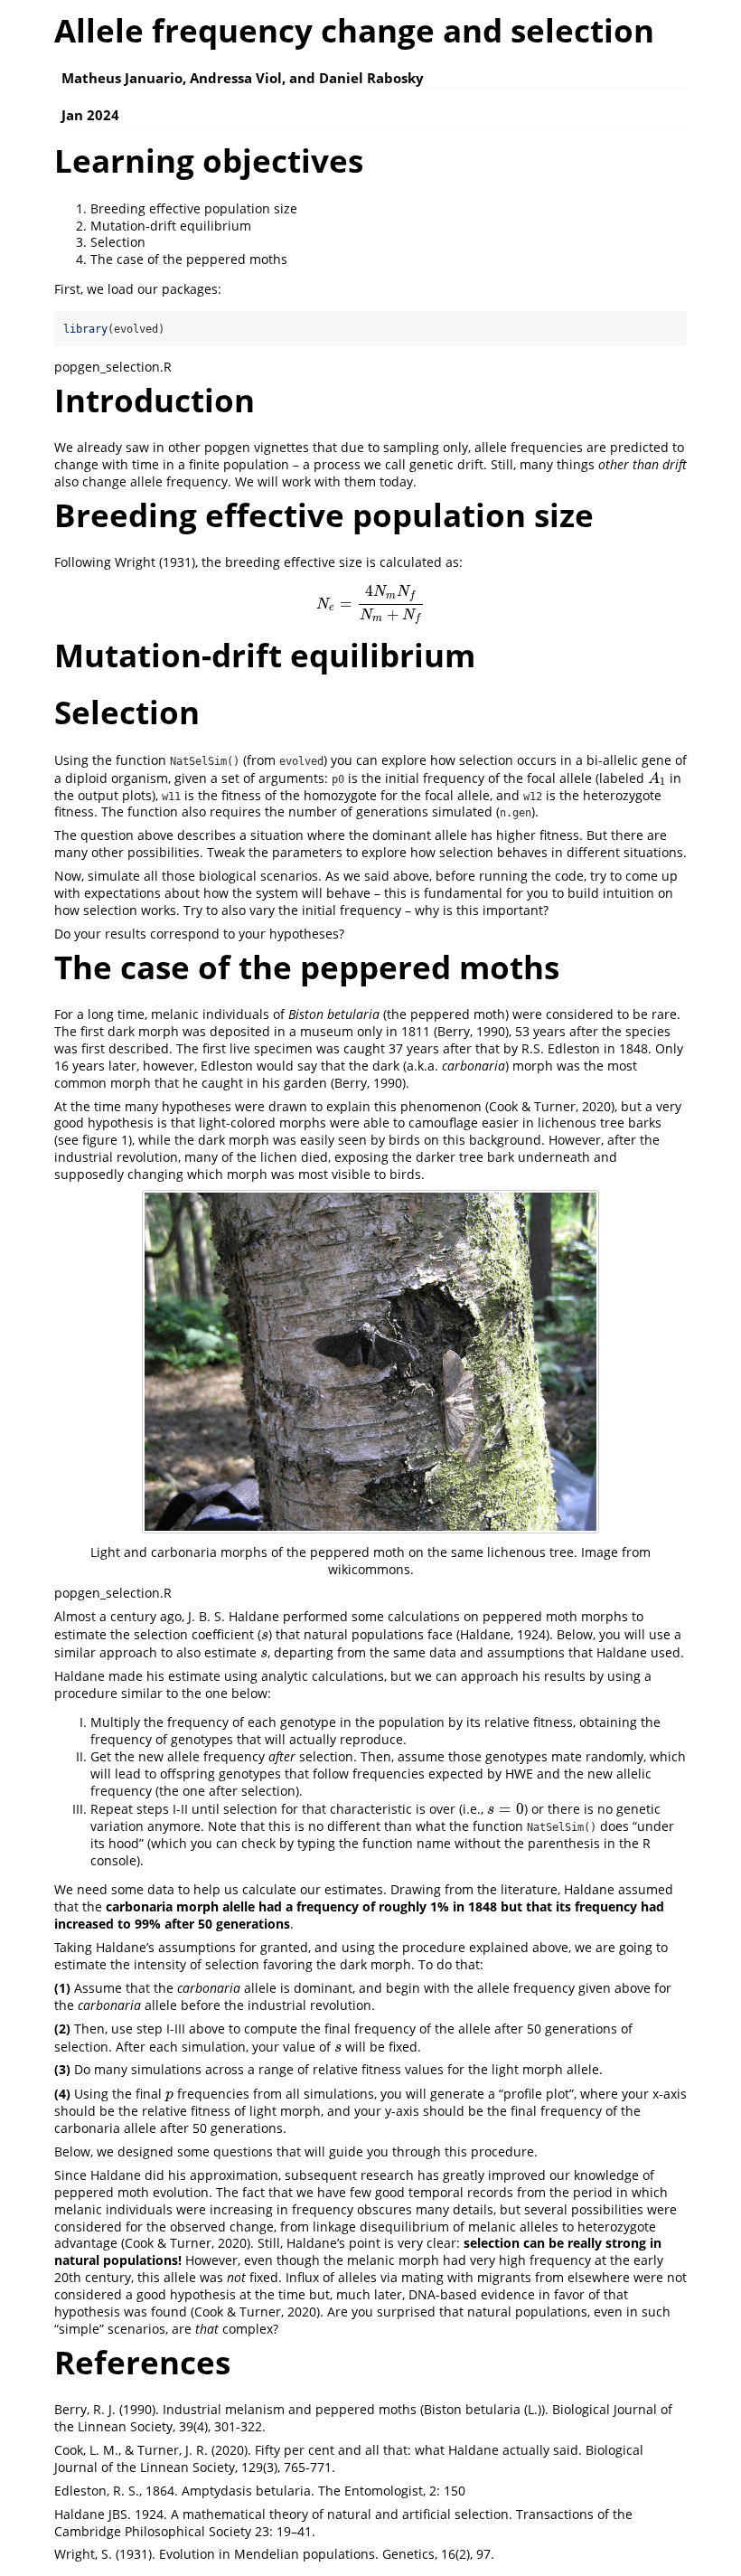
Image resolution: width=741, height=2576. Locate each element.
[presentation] (370, 604)
